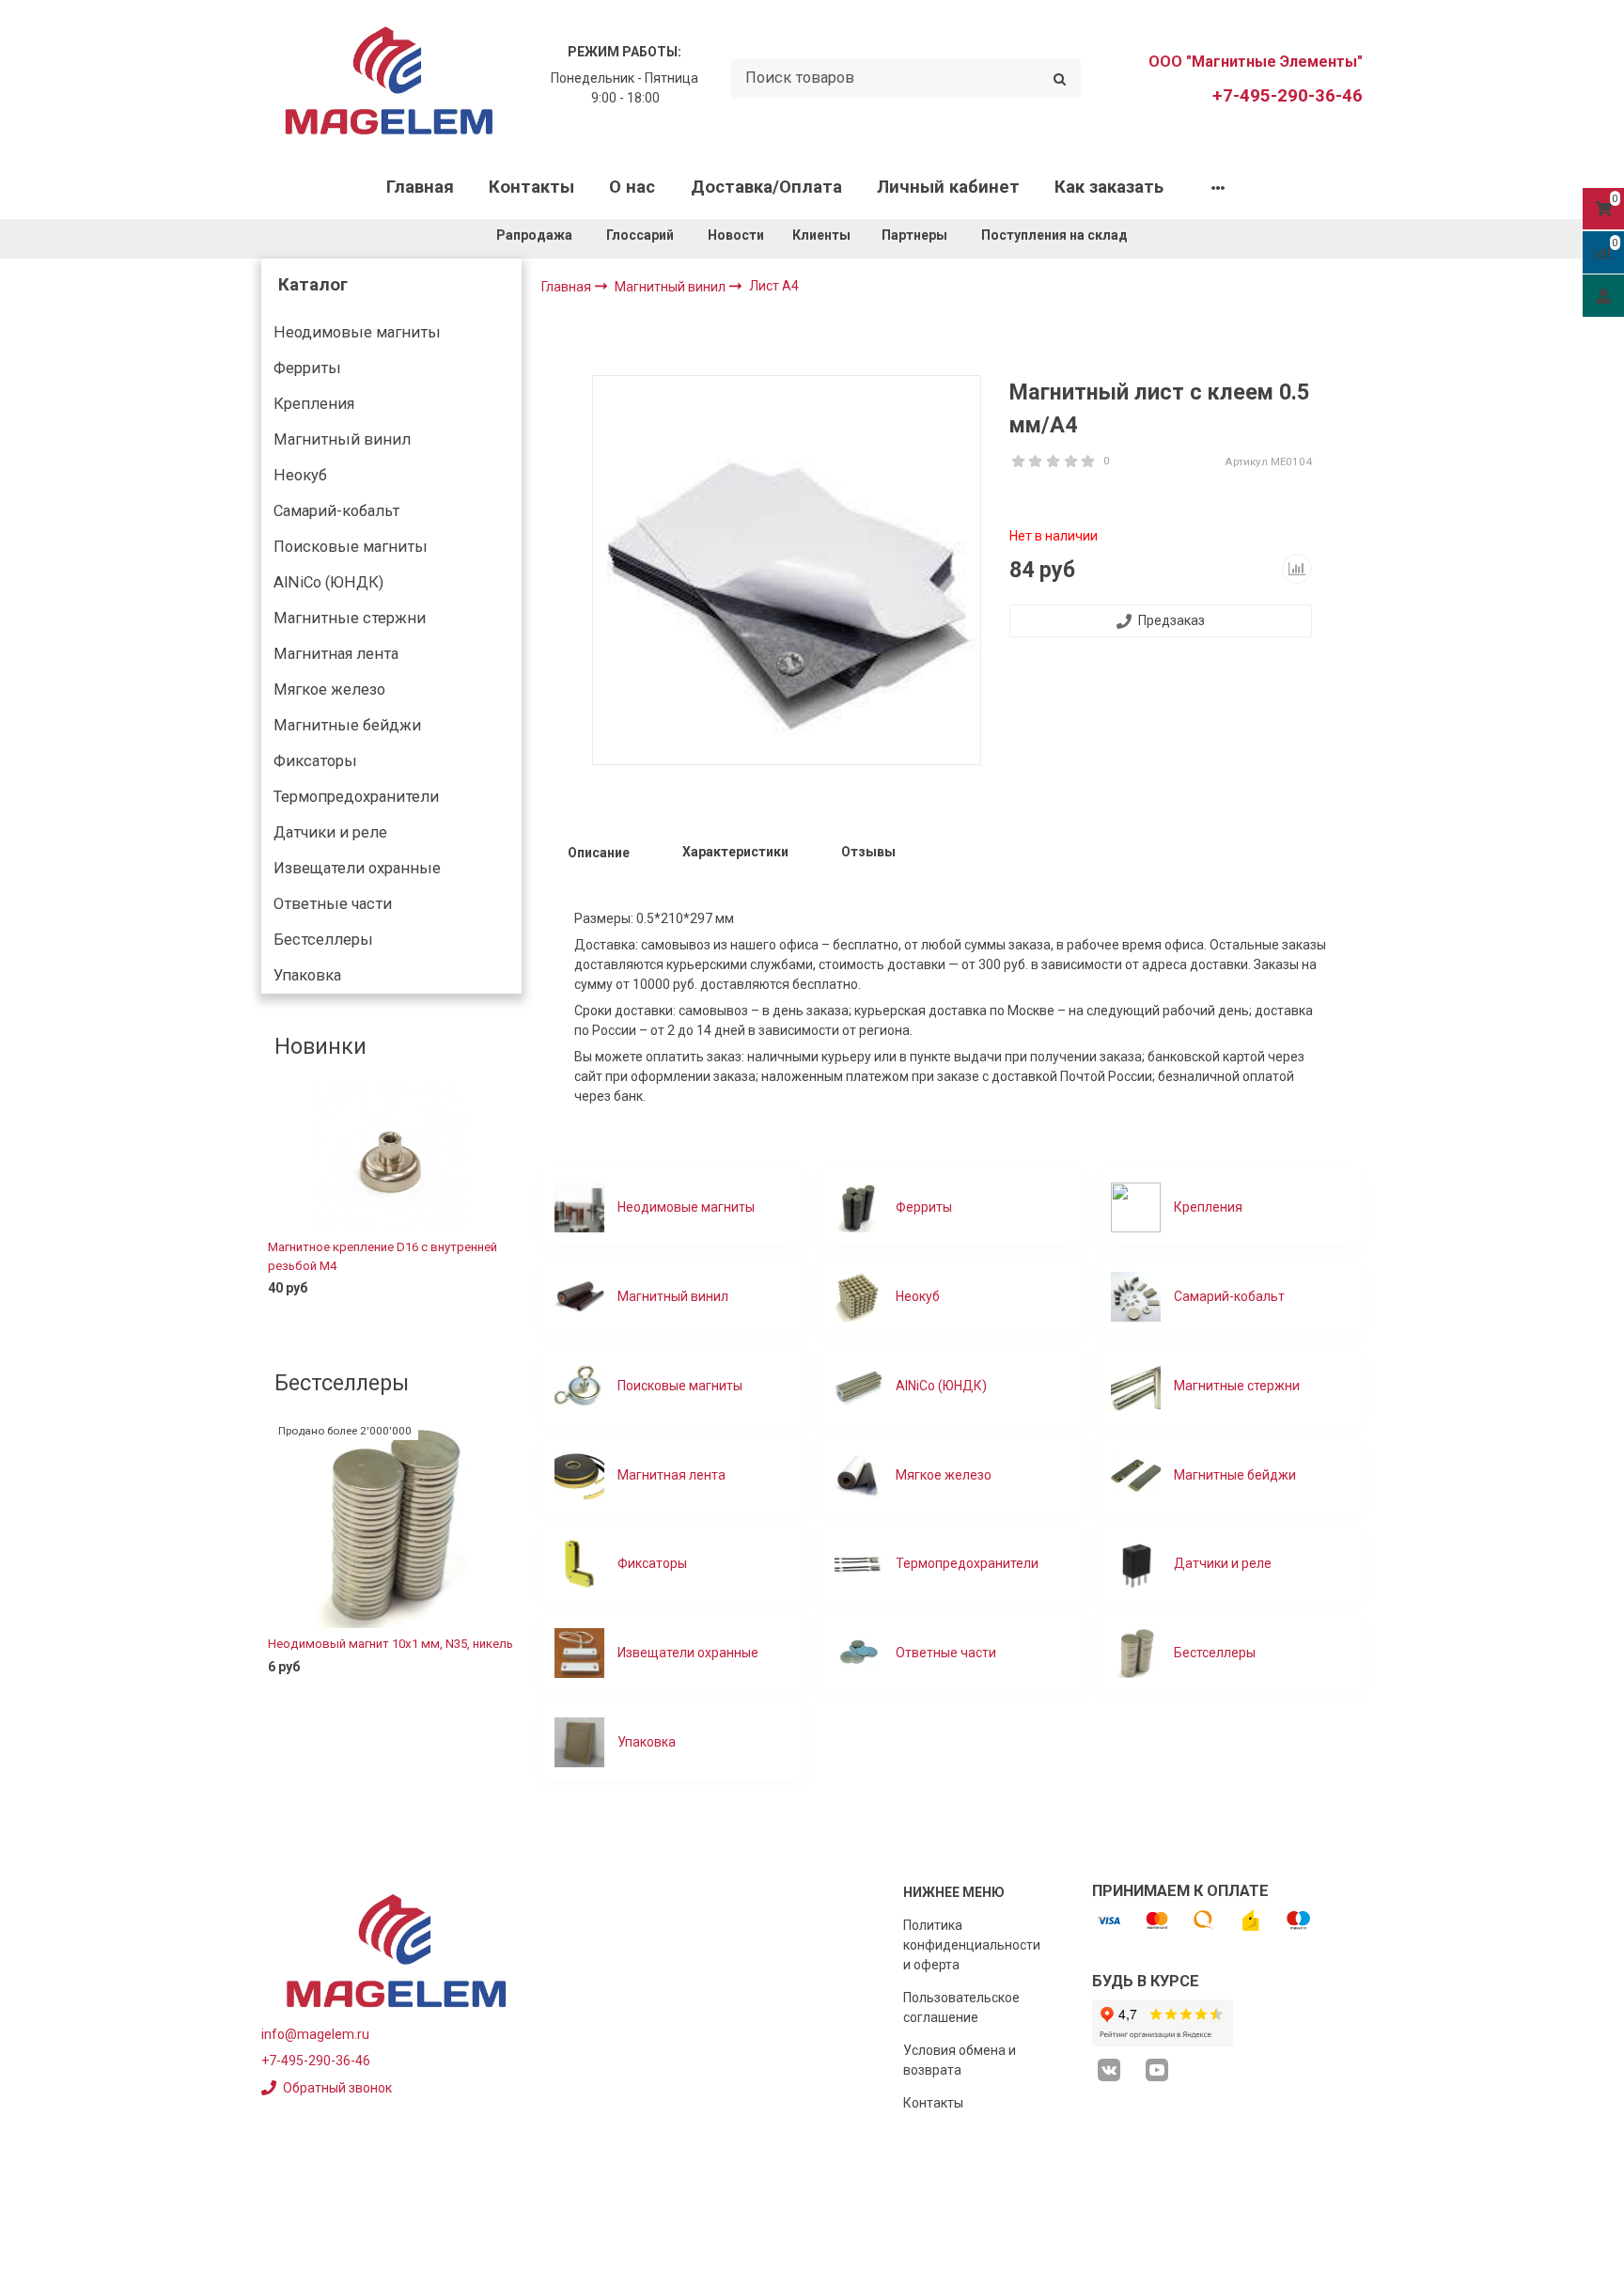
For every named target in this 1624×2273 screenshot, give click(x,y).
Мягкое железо (329, 690)
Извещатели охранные (357, 868)
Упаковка (307, 975)
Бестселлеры (323, 940)
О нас (632, 187)
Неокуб (300, 475)
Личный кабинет (948, 187)
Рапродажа (534, 235)
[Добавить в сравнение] (1297, 569)
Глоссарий (640, 235)
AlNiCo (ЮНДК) (328, 582)
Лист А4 (774, 286)
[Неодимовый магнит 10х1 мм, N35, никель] (391, 1526)
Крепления (314, 404)
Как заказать (1109, 187)
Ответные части (333, 904)
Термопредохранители (356, 797)
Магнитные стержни (350, 618)
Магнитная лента (336, 654)
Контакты (531, 187)
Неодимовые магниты (357, 332)
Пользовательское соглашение (961, 2007)
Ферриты (307, 368)
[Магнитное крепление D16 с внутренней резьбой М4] (391, 1158)
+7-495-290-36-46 (1288, 96)
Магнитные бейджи (347, 725)
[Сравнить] (493, 1318)
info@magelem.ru (315, 2034)
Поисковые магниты (351, 547)
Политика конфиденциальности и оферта (972, 1945)
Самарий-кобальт (336, 511)
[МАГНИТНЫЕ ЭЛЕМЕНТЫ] (389, 78)
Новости (736, 235)
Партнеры (914, 235)
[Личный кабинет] (1603, 295)
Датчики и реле (330, 832)
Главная (420, 187)
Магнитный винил (342, 439)
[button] (274, 1207)
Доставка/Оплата (766, 187)
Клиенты (823, 235)
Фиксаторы (315, 761)
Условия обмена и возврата (960, 2060)
